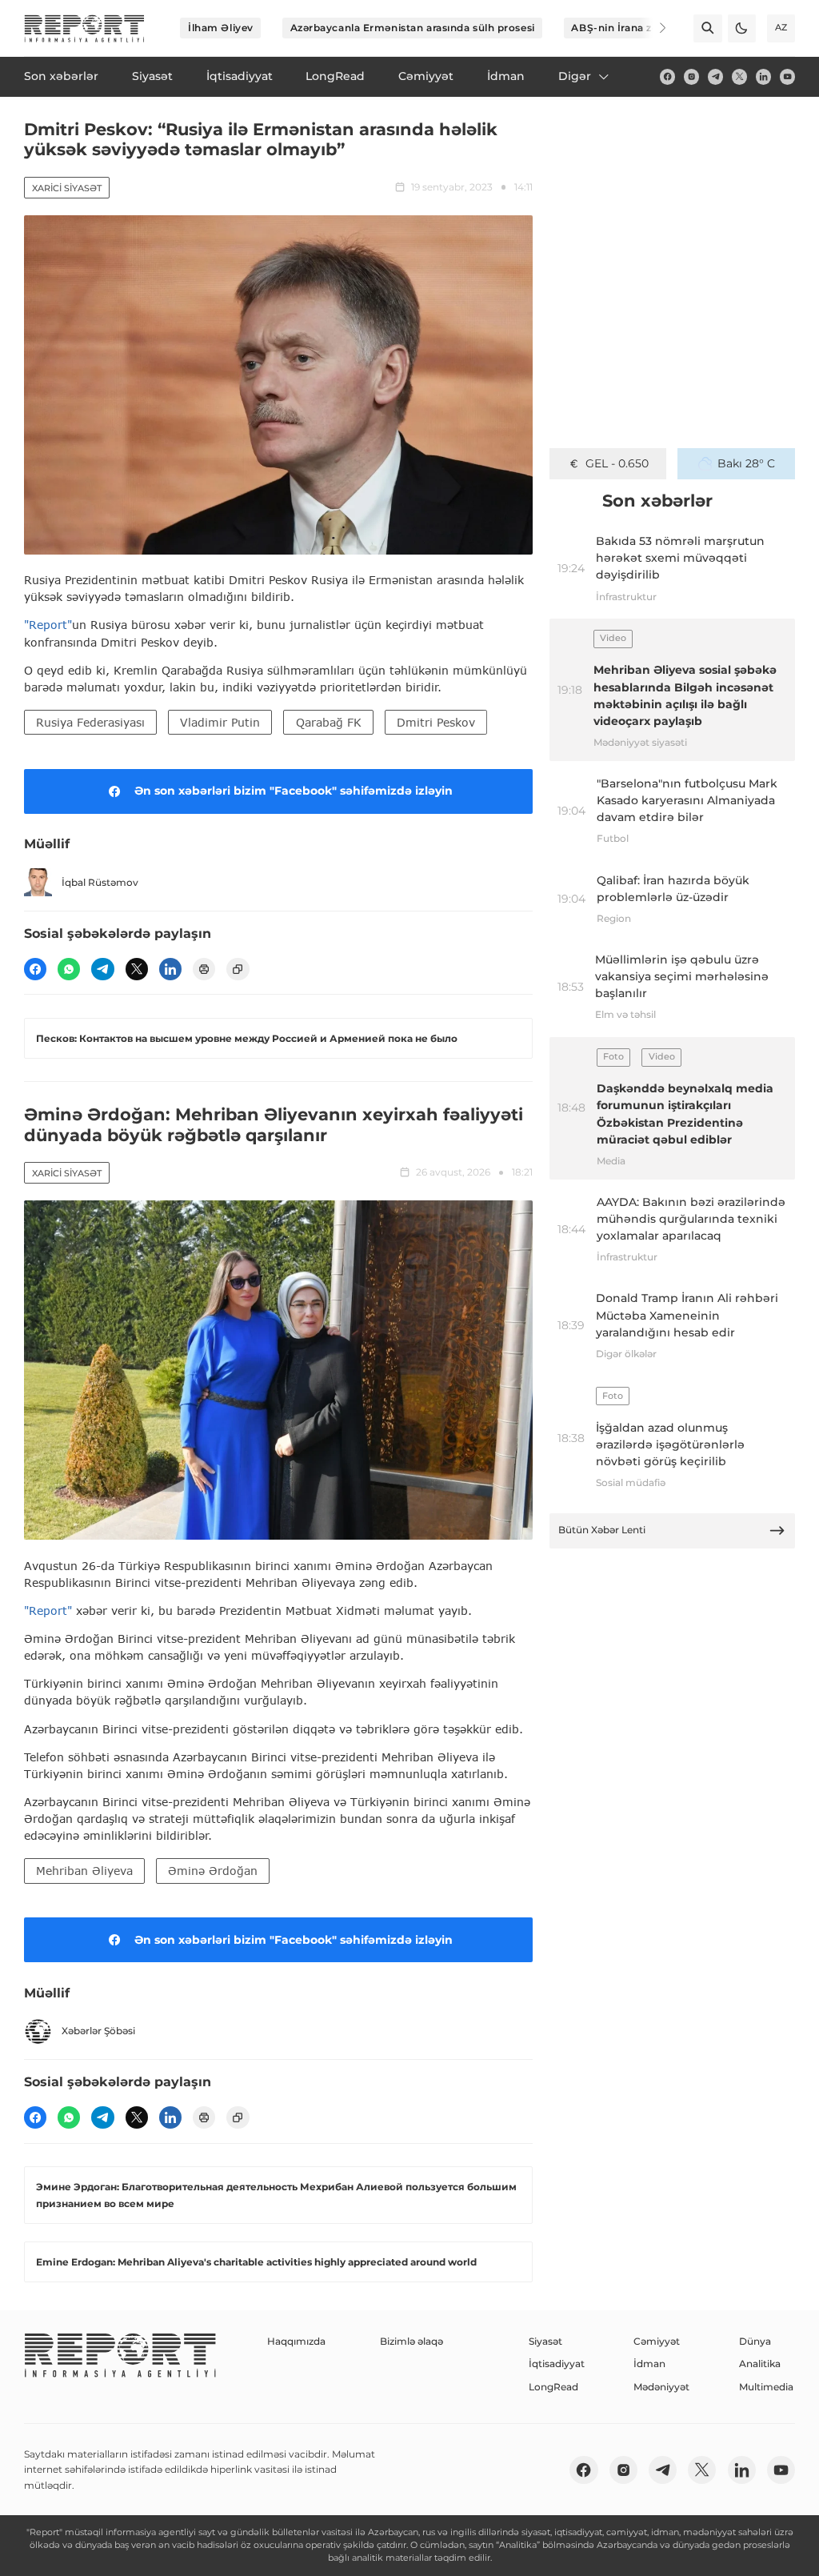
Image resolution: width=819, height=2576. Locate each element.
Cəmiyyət (657, 2341)
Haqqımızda (296, 2341)
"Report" (48, 625)
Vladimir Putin (220, 722)
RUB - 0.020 (617, 463)
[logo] (84, 28)
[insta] (691, 76)
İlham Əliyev (221, 28)
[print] (204, 969)
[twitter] (739, 76)
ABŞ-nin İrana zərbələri (631, 28)
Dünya (755, 2341)
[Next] (653, 28)
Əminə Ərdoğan (213, 1871)
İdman (649, 2364)
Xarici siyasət (67, 188)
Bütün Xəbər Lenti (602, 1530)
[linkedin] (763, 76)
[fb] (667, 76)
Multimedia (766, 2387)
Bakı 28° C (746, 463)
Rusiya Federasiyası (90, 722)
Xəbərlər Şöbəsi (98, 2031)
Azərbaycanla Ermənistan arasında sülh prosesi (413, 28)
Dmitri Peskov (436, 722)
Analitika (760, 2364)
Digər (575, 76)
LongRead (553, 2387)
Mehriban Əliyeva (84, 1871)
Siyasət (545, 2341)
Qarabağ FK (329, 722)
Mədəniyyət (661, 2387)
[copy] (238, 969)
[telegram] (715, 76)
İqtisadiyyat (557, 2364)
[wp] (69, 969)
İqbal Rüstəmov (100, 882)
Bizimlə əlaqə (411, 2341)
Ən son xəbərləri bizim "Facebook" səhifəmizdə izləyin (294, 791)
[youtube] (787, 76)
